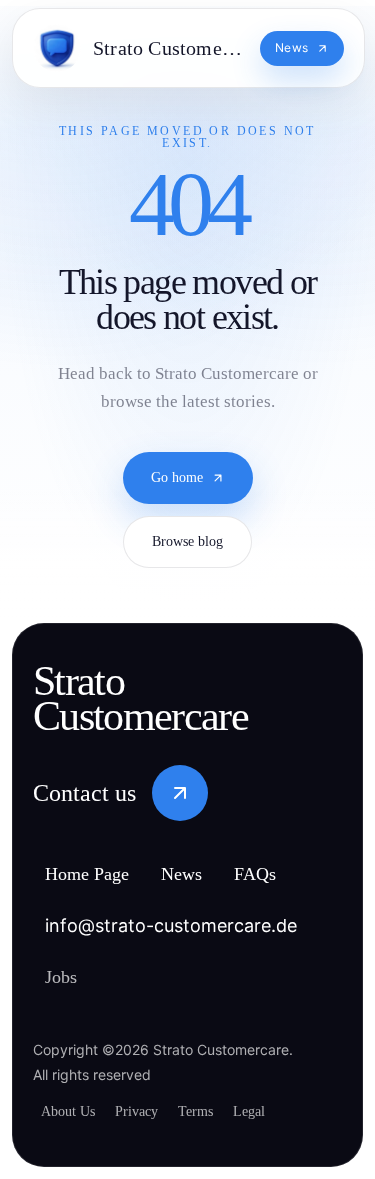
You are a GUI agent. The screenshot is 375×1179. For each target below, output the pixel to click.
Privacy (148, 1111)
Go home (177, 486)
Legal (276, 1111)
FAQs (282, 875)
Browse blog (187, 550)
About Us (72, 1111)
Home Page (96, 875)
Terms (215, 1111)
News (204, 875)
